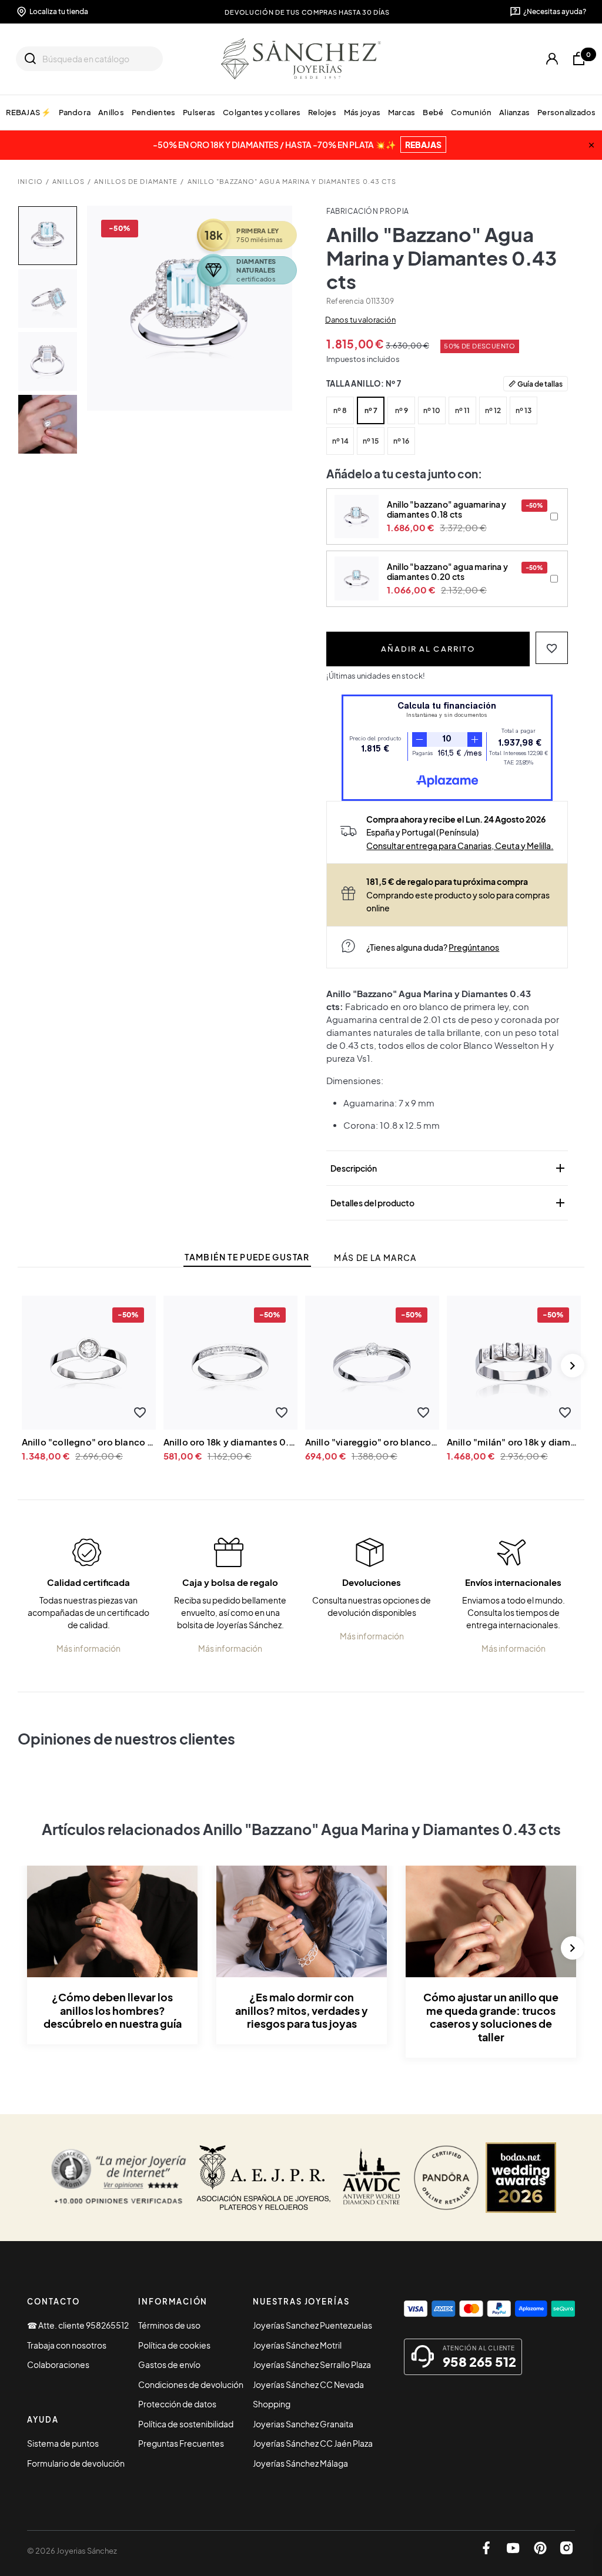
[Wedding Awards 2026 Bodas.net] (521, 2178)
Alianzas (514, 112)
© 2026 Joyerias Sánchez (72, 2551)
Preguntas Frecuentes (181, 2443)
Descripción (449, 1168)
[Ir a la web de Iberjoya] (264, 2178)
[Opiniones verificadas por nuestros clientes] (118, 2178)
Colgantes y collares (262, 112)
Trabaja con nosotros (67, 2345)
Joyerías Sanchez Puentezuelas (312, 2325)
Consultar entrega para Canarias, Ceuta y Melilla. (460, 846)
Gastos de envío (169, 2364)
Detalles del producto (449, 1203)
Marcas (402, 112)
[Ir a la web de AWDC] (372, 2178)
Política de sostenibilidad (186, 2424)
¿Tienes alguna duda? (433, 947)
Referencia (345, 301)
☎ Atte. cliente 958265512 (78, 2325)
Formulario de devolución (76, 2463)
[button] (552, 648)
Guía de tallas (540, 384)
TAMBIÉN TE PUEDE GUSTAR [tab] (247, 1257)
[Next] (573, 1366)
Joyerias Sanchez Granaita (303, 2424)
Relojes (322, 112)
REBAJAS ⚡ (29, 112)
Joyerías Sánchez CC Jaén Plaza (313, 2443)
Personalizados (567, 112)
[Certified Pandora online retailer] (446, 2178)
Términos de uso (169, 2325)
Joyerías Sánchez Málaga (300, 2463)
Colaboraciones (58, 2364)
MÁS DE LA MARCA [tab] (375, 1258)
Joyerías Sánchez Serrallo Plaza (312, 2364)
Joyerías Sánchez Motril (297, 2345)
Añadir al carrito (428, 648)
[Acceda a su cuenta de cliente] (552, 59)
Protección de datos (177, 2404)
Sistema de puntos (63, 2443)
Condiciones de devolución (191, 2384)
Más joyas (362, 112)
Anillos (111, 112)
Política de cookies (174, 2345)
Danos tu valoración (360, 320)
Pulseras (199, 112)
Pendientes (154, 112)
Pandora (75, 112)
